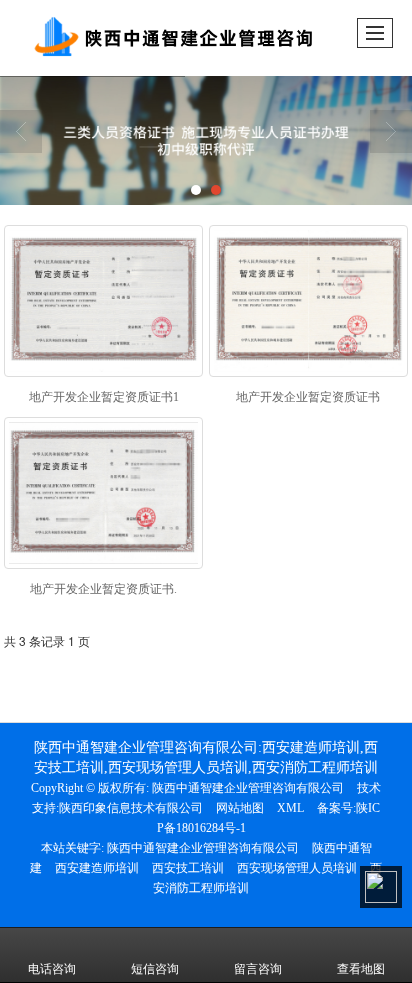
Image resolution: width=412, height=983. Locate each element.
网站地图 (240, 808)
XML (290, 808)
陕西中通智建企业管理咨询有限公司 (248, 788)
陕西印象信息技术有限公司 (131, 808)
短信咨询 (155, 969)
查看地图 (361, 969)
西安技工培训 (188, 868)
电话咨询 (52, 969)
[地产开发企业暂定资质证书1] (103, 301)
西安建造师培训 (97, 868)
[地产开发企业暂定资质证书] (308, 301)
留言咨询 (258, 969)
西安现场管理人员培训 (297, 868)
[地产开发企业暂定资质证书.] (103, 493)
